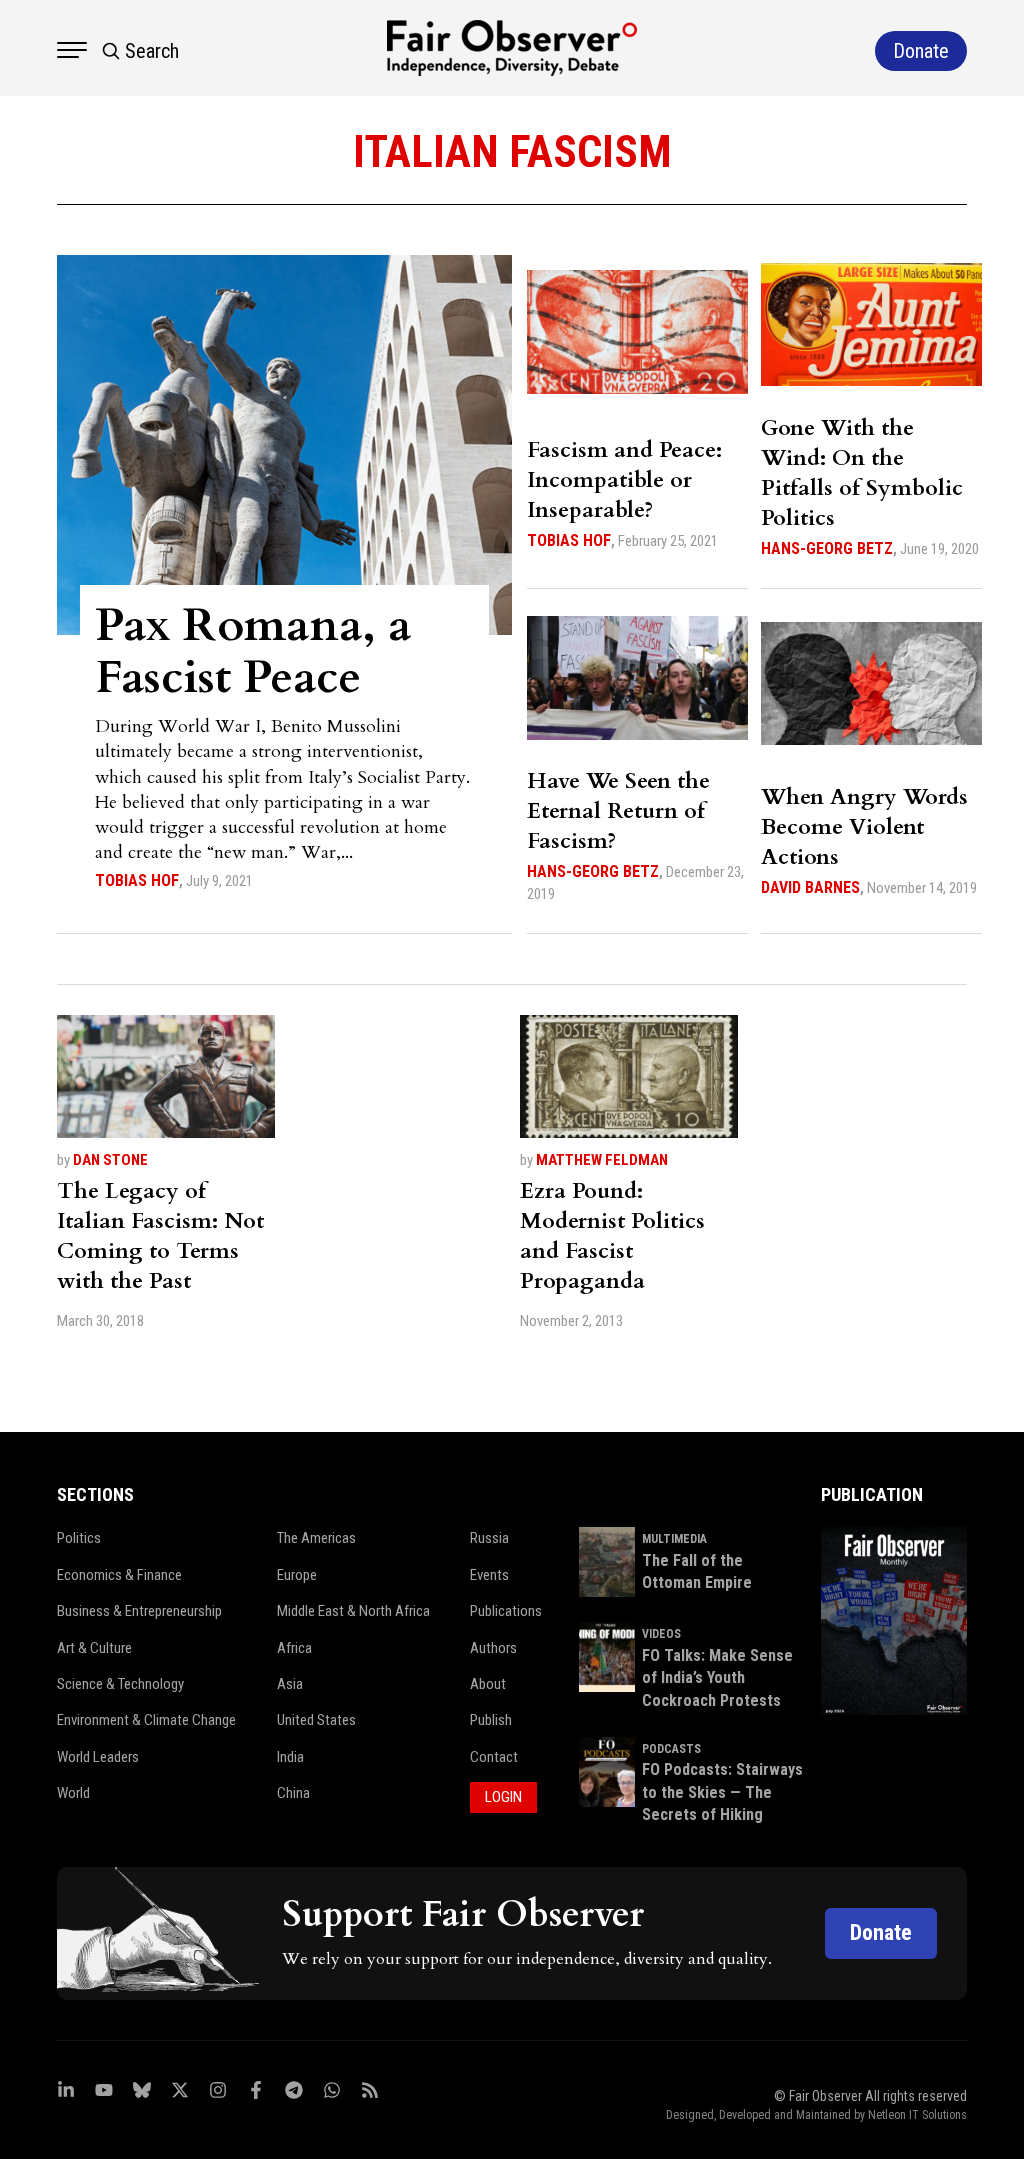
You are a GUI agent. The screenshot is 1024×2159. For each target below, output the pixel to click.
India (290, 1757)
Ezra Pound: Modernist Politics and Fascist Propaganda (612, 1236)
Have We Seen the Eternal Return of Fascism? (618, 811)
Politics (79, 1538)
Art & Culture (94, 1648)
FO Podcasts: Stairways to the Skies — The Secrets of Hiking (722, 1792)
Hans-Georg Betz (827, 548)
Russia (489, 1538)
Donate (881, 1932)
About (488, 1684)
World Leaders (98, 1757)
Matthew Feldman (602, 1160)
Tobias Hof (137, 880)
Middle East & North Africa (353, 1611)
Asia (290, 1684)
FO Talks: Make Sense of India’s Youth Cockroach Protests (717, 1678)
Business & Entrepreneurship (139, 1611)
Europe (297, 1575)
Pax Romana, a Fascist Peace (253, 651)
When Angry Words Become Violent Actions (864, 827)
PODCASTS (671, 1749)
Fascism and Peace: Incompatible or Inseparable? (624, 480)
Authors (493, 1648)
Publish (491, 1720)
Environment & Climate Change (146, 1720)
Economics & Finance (119, 1575)
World (73, 1793)
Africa (294, 1648)
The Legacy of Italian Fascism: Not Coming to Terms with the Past (160, 1236)
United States (316, 1720)
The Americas (316, 1538)
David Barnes (810, 887)
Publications (506, 1611)
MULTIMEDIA (674, 1539)
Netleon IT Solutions (917, 2115)
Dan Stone (110, 1160)
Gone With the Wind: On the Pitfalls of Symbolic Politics (862, 473)
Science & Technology (120, 1684)
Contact (494, 1757)
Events (489, 1575)
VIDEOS (661, 1634)
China (293, 1793)
